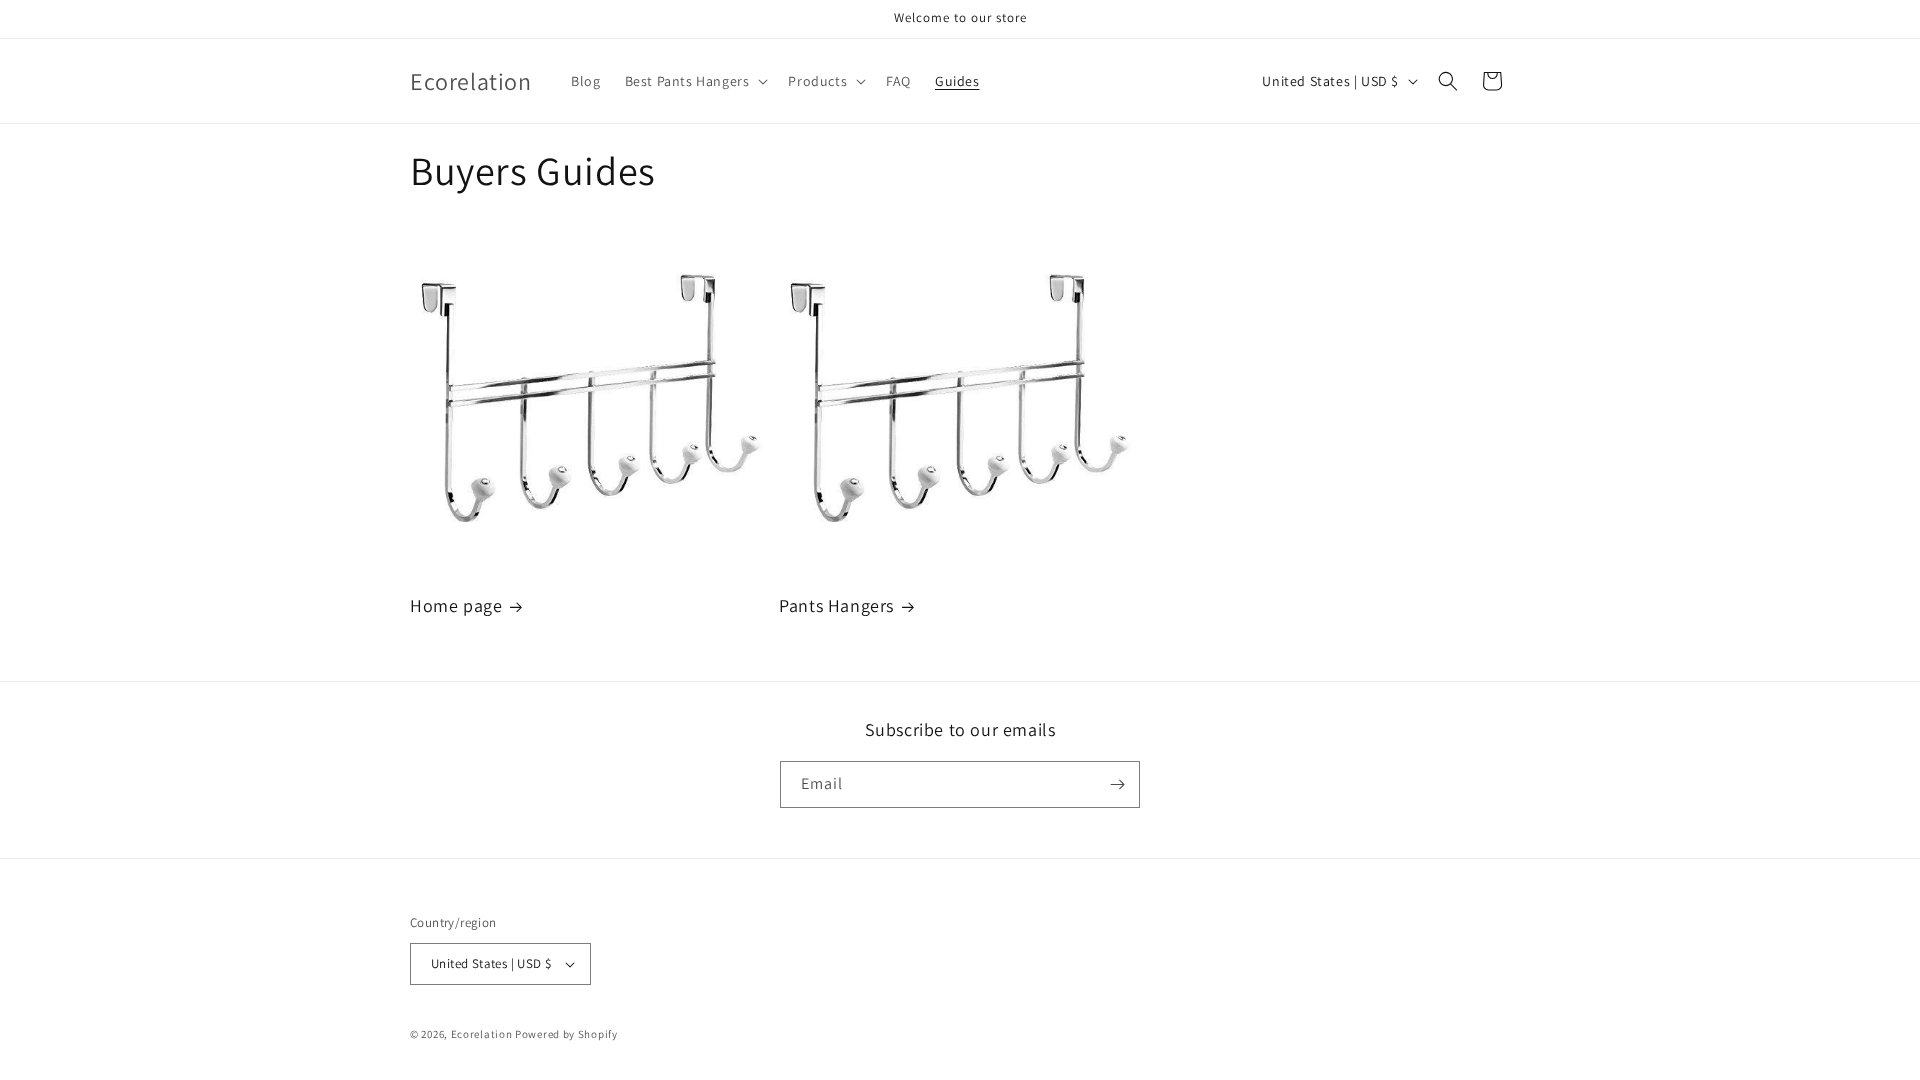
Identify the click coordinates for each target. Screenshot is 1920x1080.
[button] (695, 81)
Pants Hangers (836, 605)
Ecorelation (482, 1034)
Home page (456, 605)
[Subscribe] (1117, 784)
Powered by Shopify (566, 1034)
